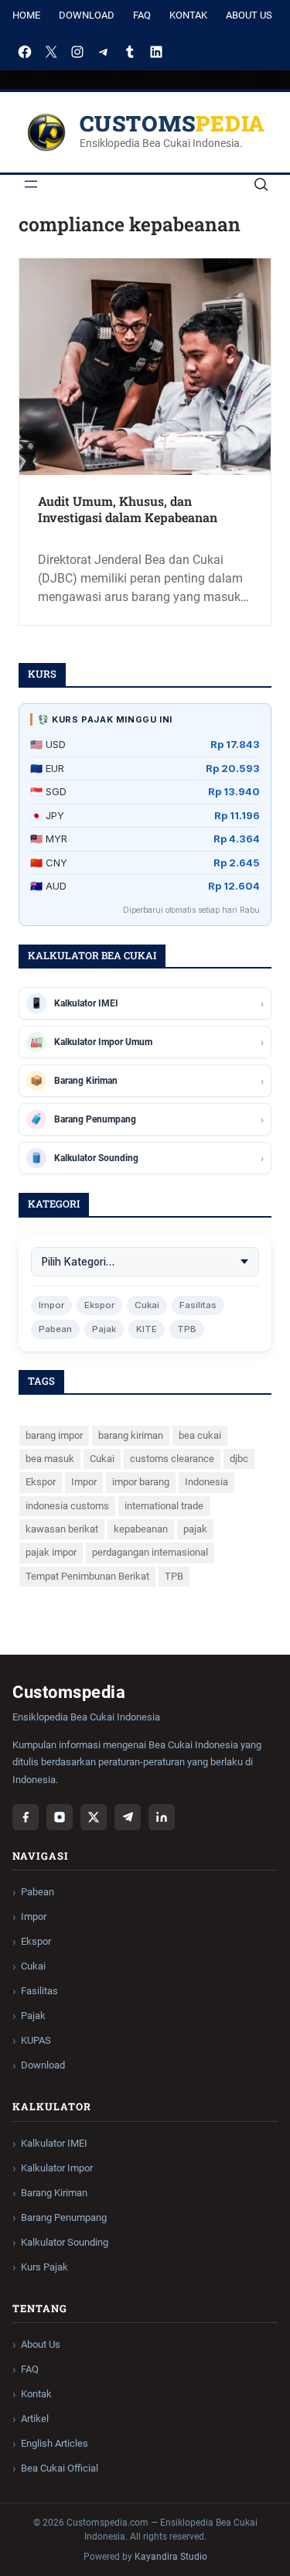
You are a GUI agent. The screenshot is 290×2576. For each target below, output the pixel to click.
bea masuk (50, 1459)
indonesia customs (67, 1506)
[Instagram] (77, 52)
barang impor (54, 1435)
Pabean (55, 1329)
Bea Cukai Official (60, 2468)
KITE (147, 1329)
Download (87, 15)
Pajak (104, 1329)
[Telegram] (104, 52)
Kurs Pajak (44, 2267)
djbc (239, 1459)
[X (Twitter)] (94, 1817)
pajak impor (51, 1552)
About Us (249, 15)
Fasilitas (198, 1305)
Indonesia (206, 1482)
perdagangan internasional (150, 1552)
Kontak (188, 15)
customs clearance (172, 1459)
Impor (51, 1305)
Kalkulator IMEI (54, 2143)
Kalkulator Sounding (65, 2242)
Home (26, 15)
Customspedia (172, 123)
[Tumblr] (130, 52)
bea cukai (200, 1435)
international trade (164, 1506)
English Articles (55, 2443)
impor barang (141, 1482)
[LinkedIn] (156, 52)
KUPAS (36, 2040)
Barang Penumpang (64, 2217)
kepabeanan (141, 1529)
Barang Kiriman (54, 2193)
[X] (51, 52)
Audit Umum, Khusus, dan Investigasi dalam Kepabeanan (128, 509)
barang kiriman (131, 1435)
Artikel (35, 2419)
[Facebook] (25, 52)
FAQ (142, 15)
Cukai (147, 1305)
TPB (187, 1329)
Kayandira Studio (171, 2557)
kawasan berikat (62, 1529)
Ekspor (99, 1305)
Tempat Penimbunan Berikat (87, 1576)
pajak (195, 1529)
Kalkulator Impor (57, 2168)
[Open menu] (31, 184)
